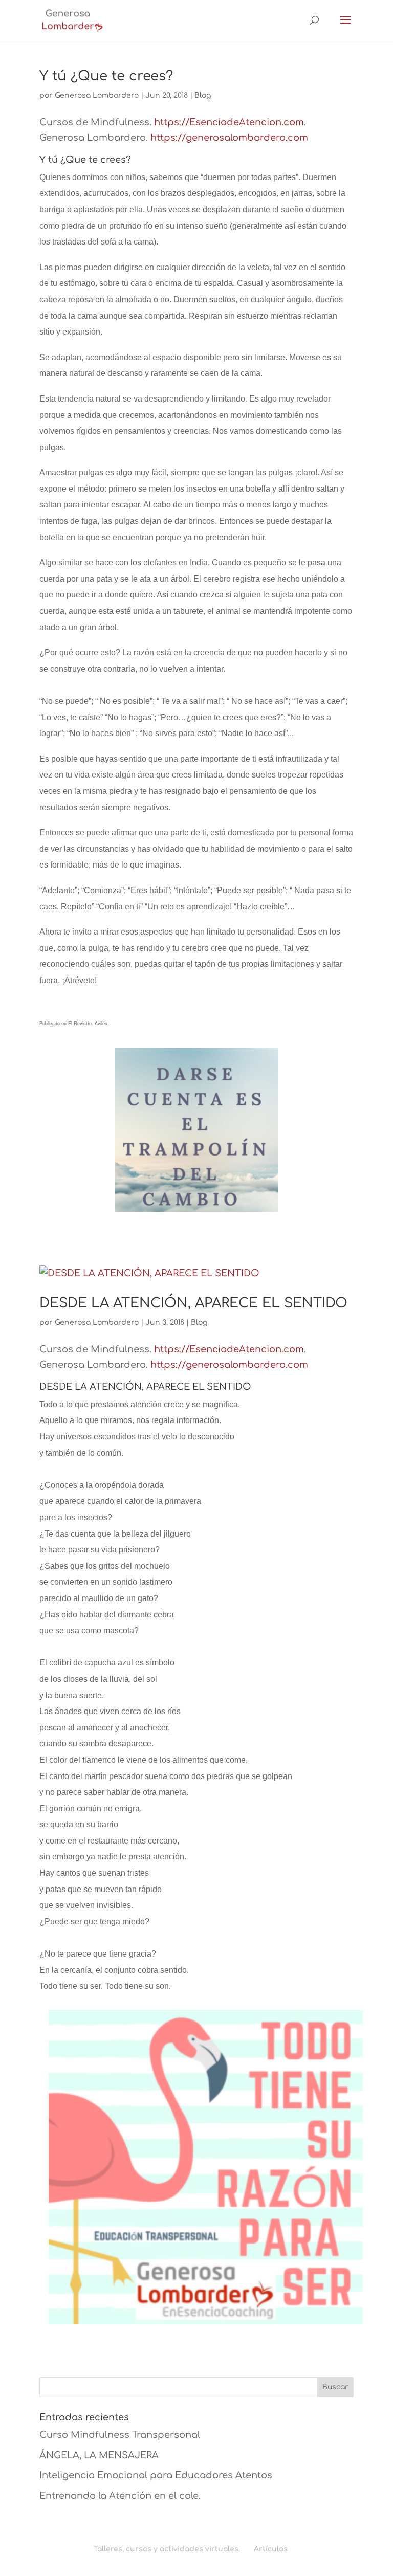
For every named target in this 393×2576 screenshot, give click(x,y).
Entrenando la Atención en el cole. (120, 2496)
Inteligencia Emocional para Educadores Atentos (156, 2475)
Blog (203, 95)
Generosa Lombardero (97, 95)
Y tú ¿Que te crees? (106, 76)
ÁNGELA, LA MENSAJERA (99, 2455)
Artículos (271, 2549)
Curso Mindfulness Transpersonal (120, 2435)
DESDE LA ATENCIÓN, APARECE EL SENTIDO (193, 1303)
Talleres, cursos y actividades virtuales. (167, 2549)
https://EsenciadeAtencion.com (229, 122)
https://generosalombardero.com (229, 138)
